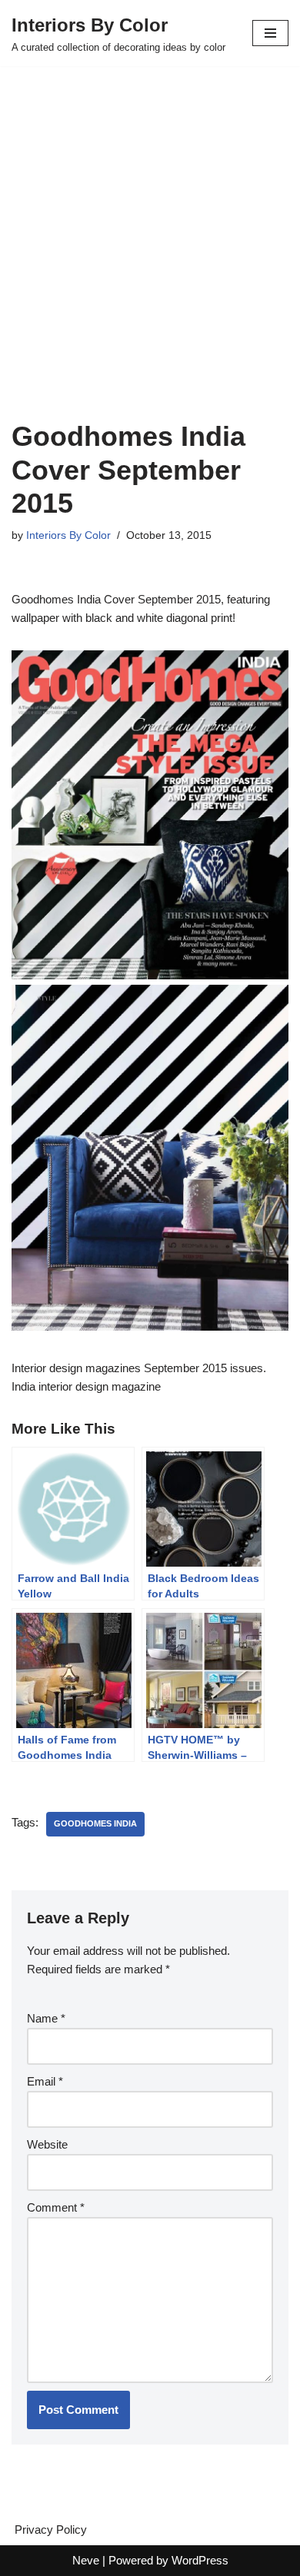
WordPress (200, 2560)
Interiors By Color (68, 535)
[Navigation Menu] (270, 33)
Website (47, 2144)
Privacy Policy (51, 2529)
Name (46, 2018)
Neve (86, 2560)
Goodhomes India (95, 1823)
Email (45, 2081)
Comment (56, 2207)
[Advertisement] (150, 262)
